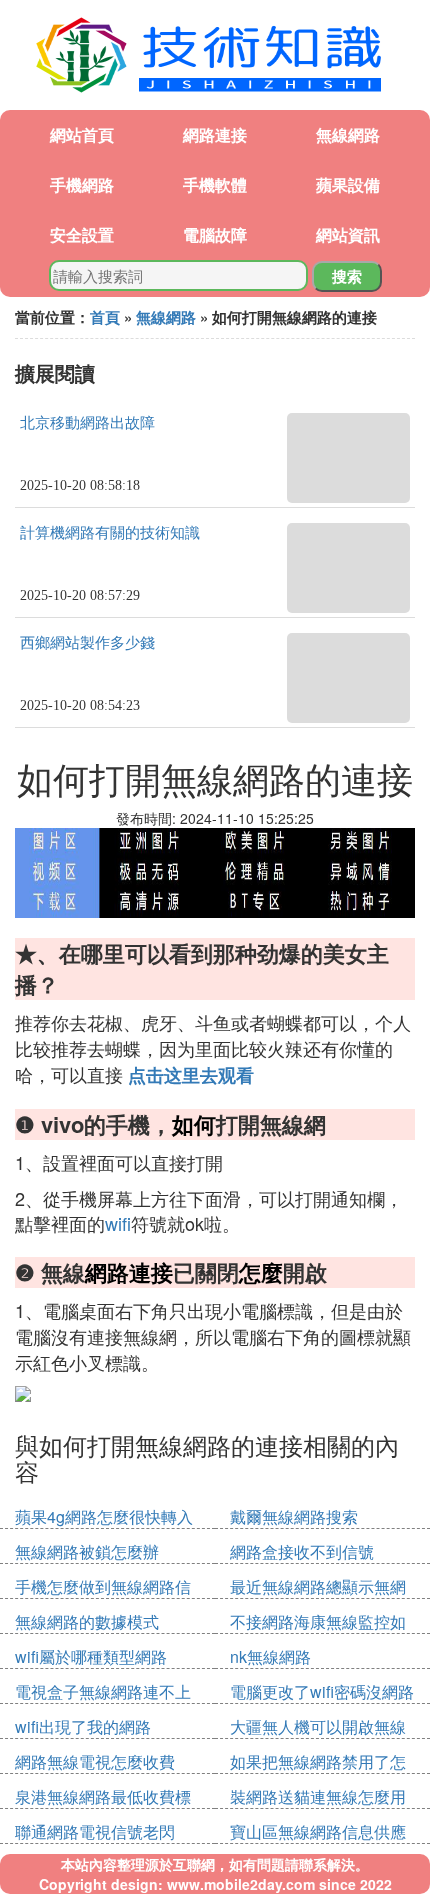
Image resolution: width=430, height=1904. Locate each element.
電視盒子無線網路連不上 (103, 1691)
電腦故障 (215, 234)
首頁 (105, 317)
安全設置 (82, 234)
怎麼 (261, 1272)
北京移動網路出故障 (87, 423)
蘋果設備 (348, 184)
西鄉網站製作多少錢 (87, 643)
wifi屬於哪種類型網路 (91, 1656)
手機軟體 (215, 184)
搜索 (347, 276)
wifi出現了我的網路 (83, 1726)
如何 (194, 1124)
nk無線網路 (270, 1656)
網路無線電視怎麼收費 (95, 1761)
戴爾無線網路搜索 (294, 1516)
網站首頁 (82, 134)
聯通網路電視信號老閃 (95, 1831)
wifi (118, 1223)
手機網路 (82, 184)
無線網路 (348, 134)
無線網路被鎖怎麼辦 (87, 1551)
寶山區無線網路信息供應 (318, 1831)
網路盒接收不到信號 (302, 1551)
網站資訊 (348, 234)
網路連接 (215, 134)
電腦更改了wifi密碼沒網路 (322, 1691)
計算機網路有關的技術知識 (110, 533)
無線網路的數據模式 (87, 1621)
